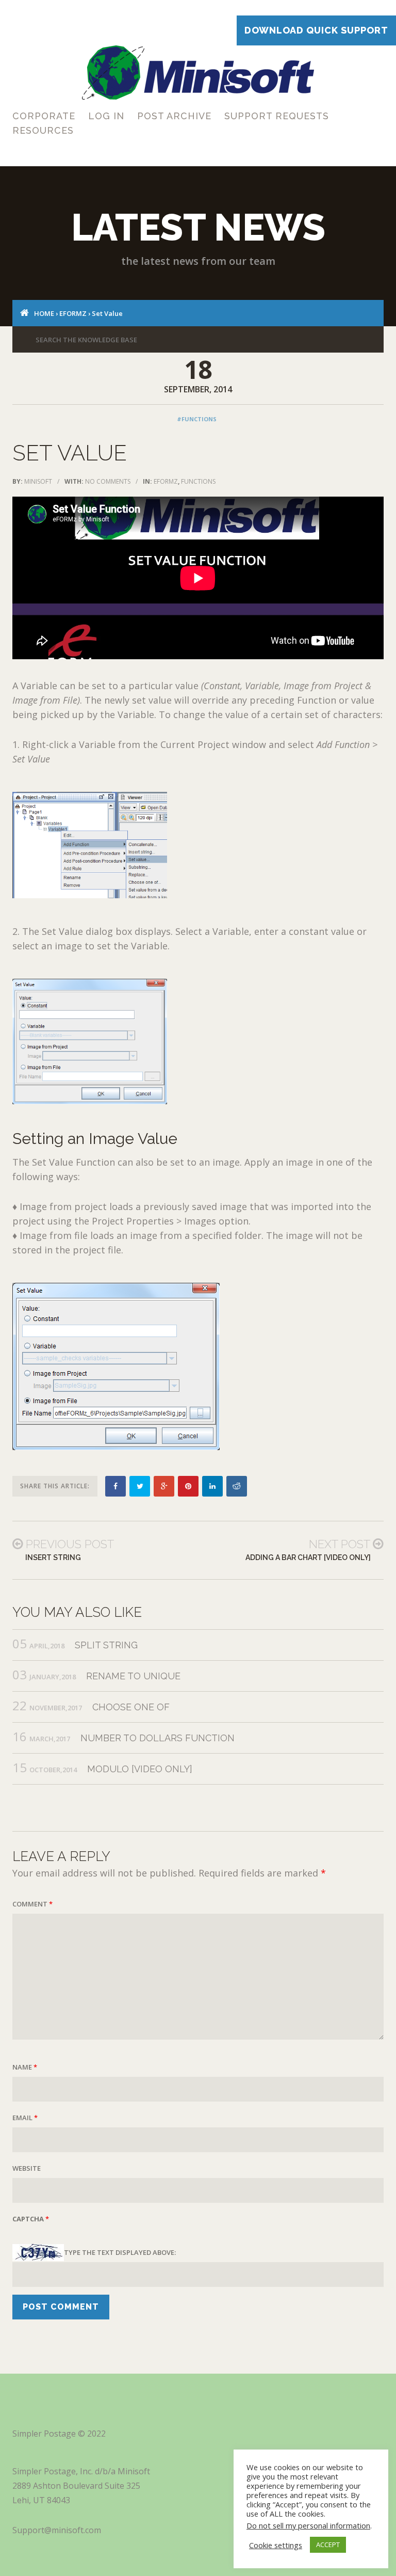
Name (25, 2067)
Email (25, 2118)
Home (44, 313)
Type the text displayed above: (120, 2252)
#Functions (197, 419)
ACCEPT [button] (328, 2545)
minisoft (38, 481)
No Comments (108, 481)
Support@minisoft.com (57, 2530)
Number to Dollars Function (158, 1738)
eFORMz (73, 313)
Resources (43, 130)
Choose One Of (131, 1707)
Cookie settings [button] (276, 2545)
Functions (198, 481)
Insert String (53, 1557)
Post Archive (174, 116)
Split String (106, 1645)
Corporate (44, 116)
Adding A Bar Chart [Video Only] (308, 1557)
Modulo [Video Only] (140, 1769)
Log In (106, 116)
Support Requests (277, 116)
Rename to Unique (133, 1676)
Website (27, 2168)
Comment (32, 1904)
